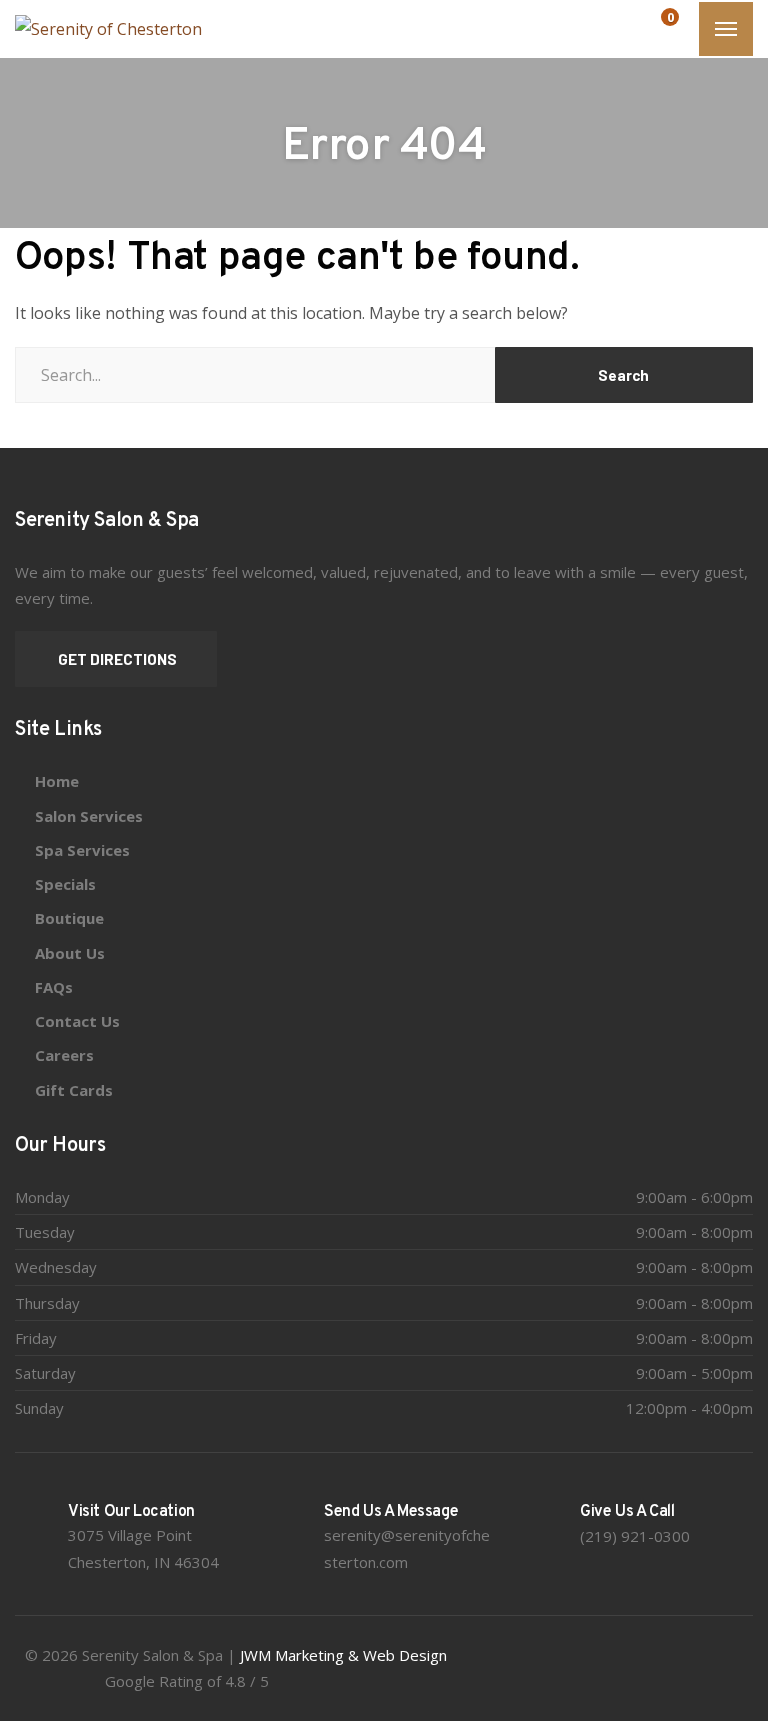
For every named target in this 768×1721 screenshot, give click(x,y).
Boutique (69, 918)
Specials (65, 884)
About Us (70, 953)
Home (57, 781)
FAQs (54, 987)
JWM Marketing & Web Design (343, 1655)
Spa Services (82, 850)
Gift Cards (74, 1090)
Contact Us (77, 1021)
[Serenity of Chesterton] (108, 29)
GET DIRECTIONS (116, 659)
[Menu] (726, 29)
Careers (64, 1055)
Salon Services (89, 816)
